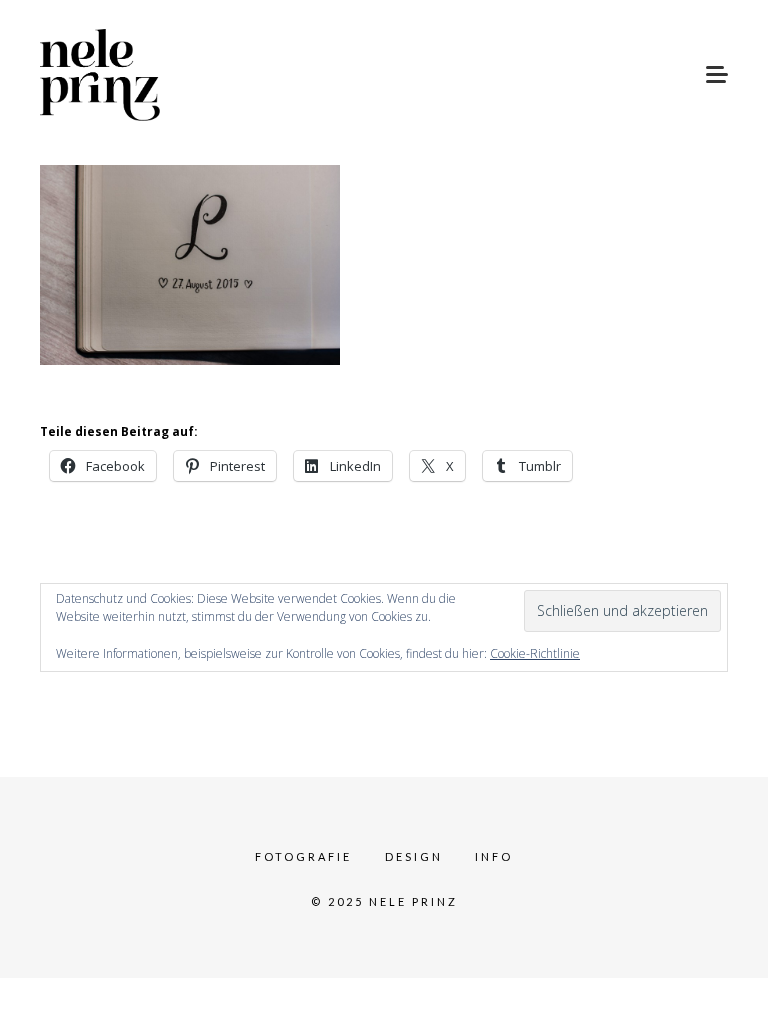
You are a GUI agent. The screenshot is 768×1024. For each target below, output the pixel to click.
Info (494, 856)
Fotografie (303, 856)
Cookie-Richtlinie (535, 653)
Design (414, 856)
